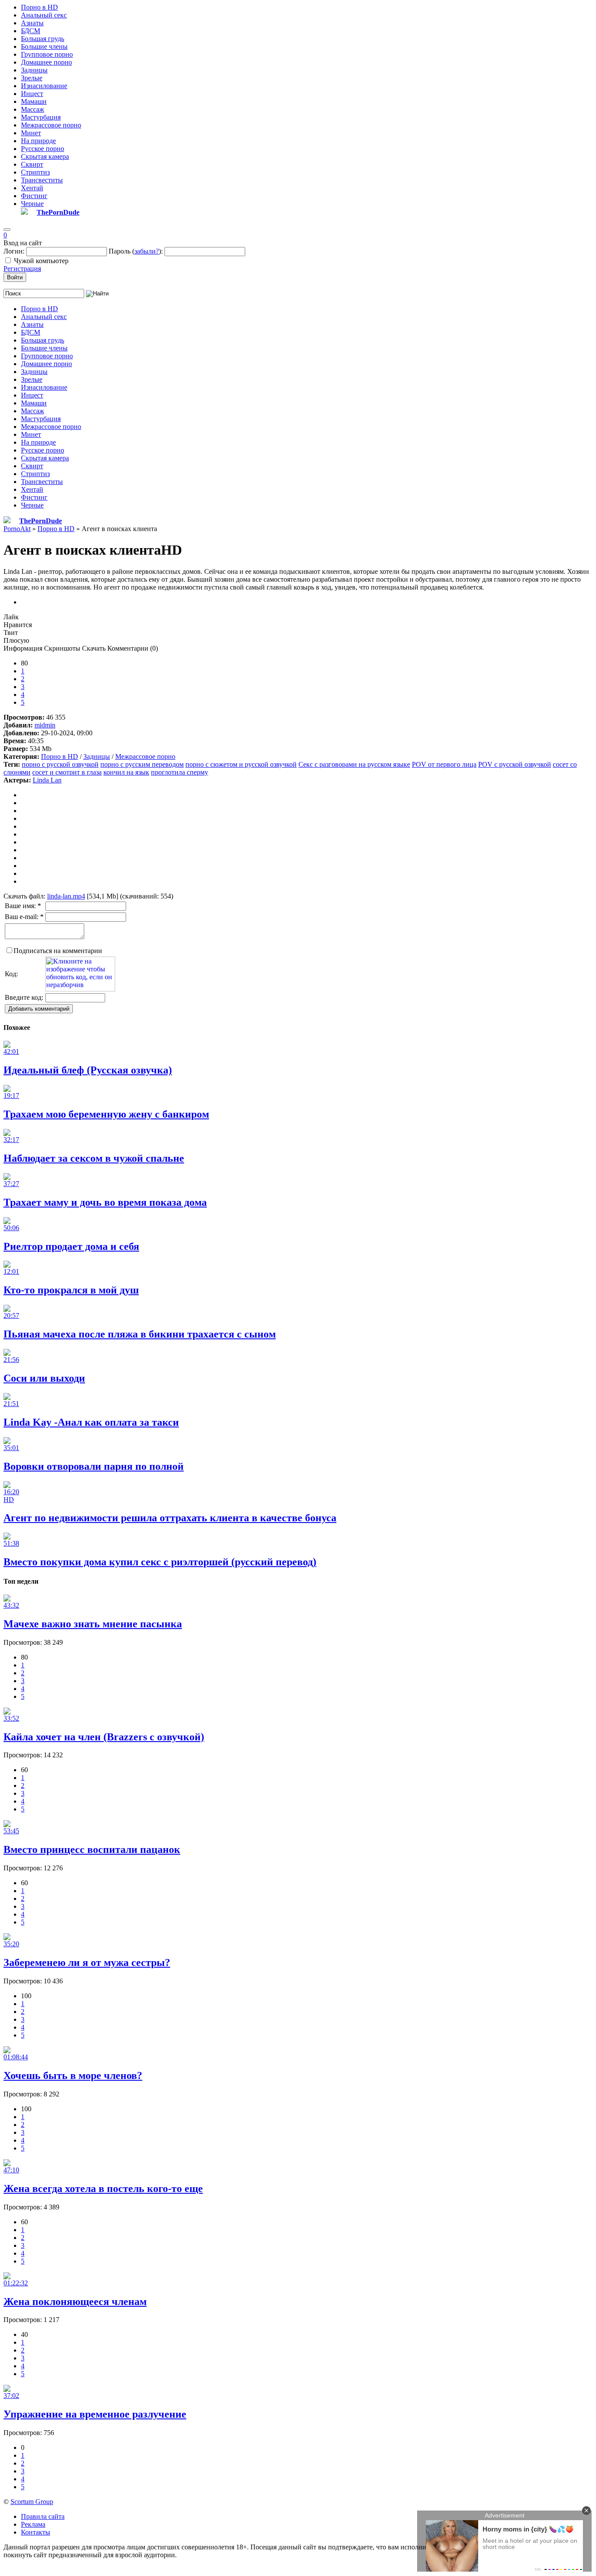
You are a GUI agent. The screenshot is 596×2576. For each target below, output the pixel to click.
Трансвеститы (42, 180)
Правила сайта (43, 2516)
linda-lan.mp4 (66, 896)
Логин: (14, 251)
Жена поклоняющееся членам (75, 2302)
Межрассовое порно (51, 125)
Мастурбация (41, 117)
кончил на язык (126, 772)
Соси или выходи (44, 1378)
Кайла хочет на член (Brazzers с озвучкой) (104, 1737)
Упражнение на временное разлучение (95, 2414)
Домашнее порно (46, 62)
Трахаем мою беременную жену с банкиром (106, 1114)
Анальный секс (44, 15)
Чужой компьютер (41, 261)
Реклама (33, 2524)
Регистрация (22, 269)
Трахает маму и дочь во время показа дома (105, 1202)
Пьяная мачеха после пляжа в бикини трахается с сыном (140, 1334)
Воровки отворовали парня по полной (94, 1466)
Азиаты (32, 23)
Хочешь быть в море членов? (73, 2075)
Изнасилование (44, 86)
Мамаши (34, 101)
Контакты (36, 2532)
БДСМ (31, 31)
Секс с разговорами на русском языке (354, 764)
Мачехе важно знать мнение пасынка (93, 1624)
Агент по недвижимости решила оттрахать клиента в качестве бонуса (170, 1518)
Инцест (32, 94)
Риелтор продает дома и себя (71, 1246)
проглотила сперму (180, 772)
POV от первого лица (444, 764)
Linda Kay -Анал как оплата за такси (91, 1422)
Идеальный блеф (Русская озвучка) (88, 1070)
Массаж (33, 109)
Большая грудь (43, 39)
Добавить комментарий (39, 1009)
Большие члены (44, 46)
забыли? (147, 251)
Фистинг (34, 196)
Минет (31, 133)
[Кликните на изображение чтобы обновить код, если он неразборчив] (80, 989)
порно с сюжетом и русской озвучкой (241, 764)
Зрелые (32, 78)
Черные (32, 204)
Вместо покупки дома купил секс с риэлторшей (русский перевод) (160, 1562)
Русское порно (43, 149)
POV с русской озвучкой (515, 764)
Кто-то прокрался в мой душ (71, 1290)
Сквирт (32, 164)
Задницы (34, 70)
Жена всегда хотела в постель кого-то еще (103, 2188)
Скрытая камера (45, 156)
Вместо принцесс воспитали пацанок (92, 1849)
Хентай (32, 188)
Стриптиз (35, 172)
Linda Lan (47, 780)
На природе (38, 141)
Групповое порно (47, 54)
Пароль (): (136, 251)
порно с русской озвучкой (60, 764)
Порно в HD (39, 7)
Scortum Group (32, 2502)
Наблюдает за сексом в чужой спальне (94, 1158)
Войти (15, 277)
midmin (45, 725)
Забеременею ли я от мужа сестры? (87, 1962)
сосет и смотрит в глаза (67, 772)
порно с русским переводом (142, 764)
